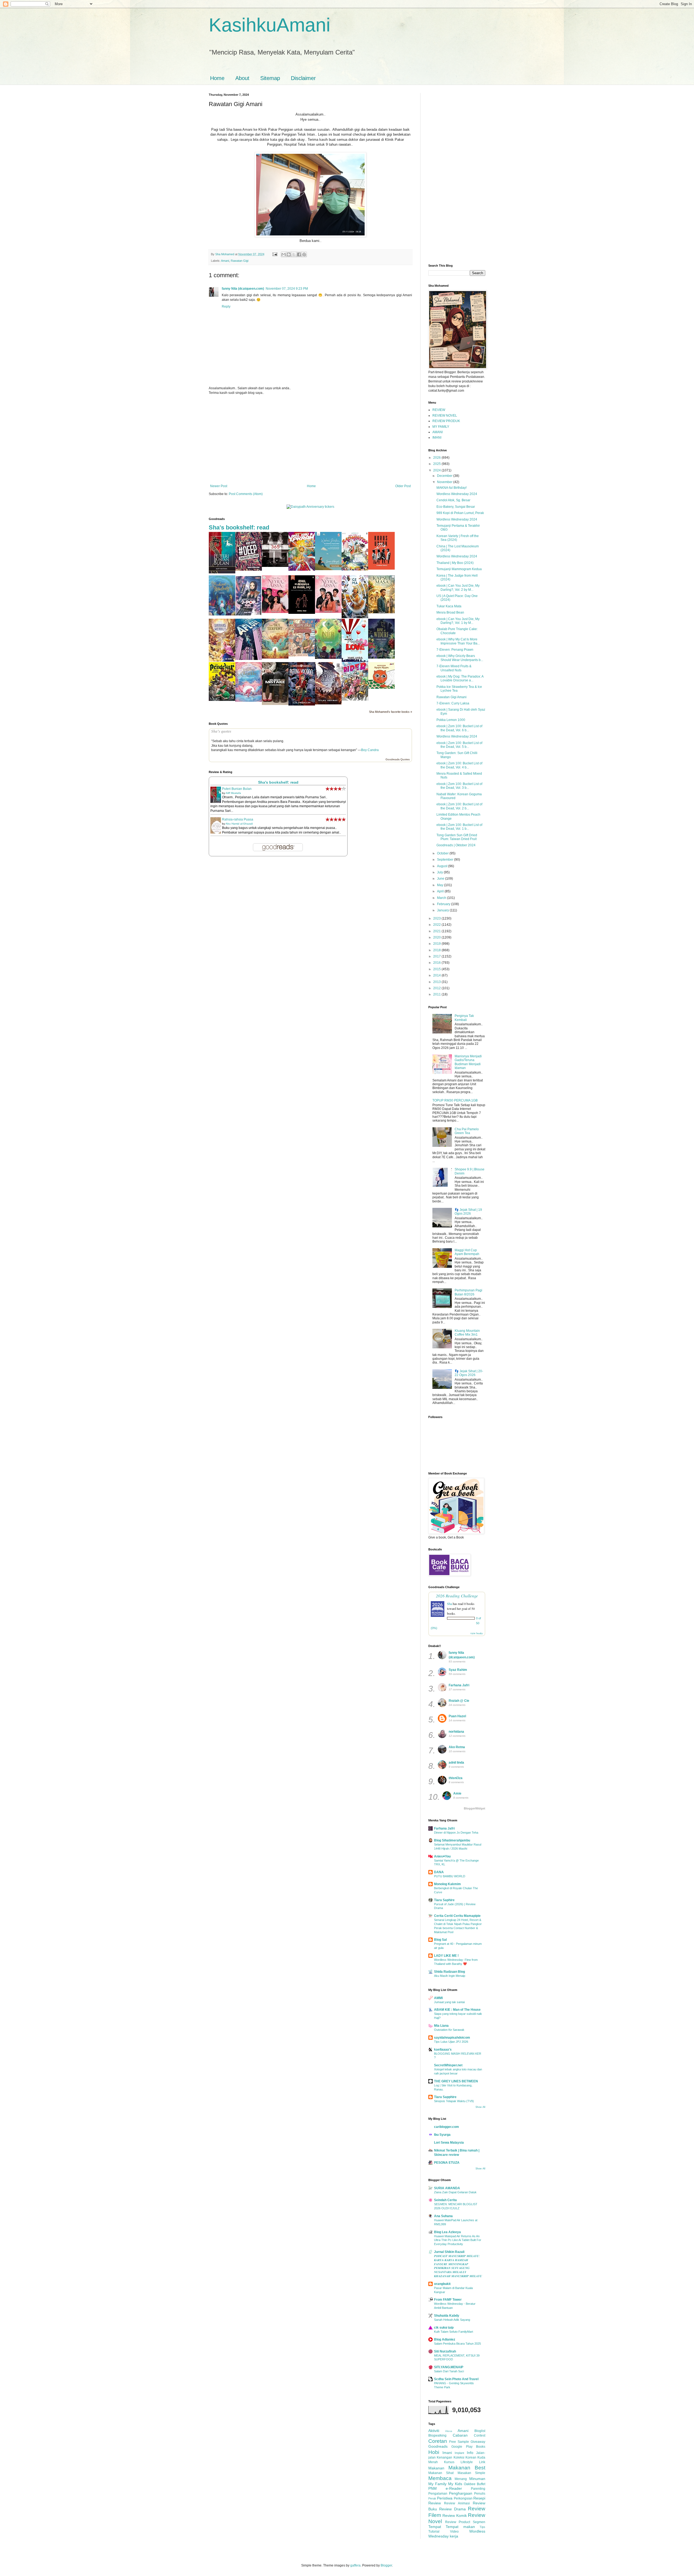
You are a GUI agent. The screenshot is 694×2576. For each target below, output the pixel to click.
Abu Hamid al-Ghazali (239, 824)
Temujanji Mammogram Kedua (459, 569)
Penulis (480, 2494)
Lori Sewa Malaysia (449, 2143)
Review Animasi (457, 2503)
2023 (437, 918)
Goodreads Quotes (398, 759)
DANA (439, 1872)
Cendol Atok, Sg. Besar (453, 500)
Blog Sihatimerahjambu (452, 1840)
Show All (480, 2107)
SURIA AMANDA (447, 2188)
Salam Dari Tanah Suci (449, 2371)
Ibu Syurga (442, 2135)
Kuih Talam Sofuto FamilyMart (454, 2332)
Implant (459, 2453)
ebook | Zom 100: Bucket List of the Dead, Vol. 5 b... (459, 745)
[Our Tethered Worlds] (249, 701)
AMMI (438, 1998)
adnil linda (456, 1763)
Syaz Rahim (458, 1670)
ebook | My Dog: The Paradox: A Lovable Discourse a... (460, 678)
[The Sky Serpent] (275, 657)
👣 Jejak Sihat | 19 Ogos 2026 (468, 1212)
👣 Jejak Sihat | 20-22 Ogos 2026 (469, 1373)
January (443, 910)
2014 (437, 975)
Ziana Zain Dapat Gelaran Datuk (455, 2192)
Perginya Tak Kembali (464, 1018)
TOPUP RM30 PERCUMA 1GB (455, 1100)
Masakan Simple (471, 2473)
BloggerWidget (475, 1808)
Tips (482, 2527)
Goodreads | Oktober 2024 (456, 845)
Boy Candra (370, 750)
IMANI (437, 438)
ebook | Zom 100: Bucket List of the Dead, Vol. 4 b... (459, 765)
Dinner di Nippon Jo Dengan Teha (456, 1833)
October (443, 853)
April (441, 891)
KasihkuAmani (270, 25)
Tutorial (434, 2532)
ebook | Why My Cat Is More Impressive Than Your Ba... (458, 641)
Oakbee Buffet (475, 2484)
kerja (454, 2536)
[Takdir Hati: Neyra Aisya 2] (275, 612)
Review (435, 2503)
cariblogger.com (446, 2127)
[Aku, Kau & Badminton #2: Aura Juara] (355, 569)
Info (470, 2453)
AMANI (438, 432)
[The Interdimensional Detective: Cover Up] (328, 658)
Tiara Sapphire (445, 2097)
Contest (480, 2435)
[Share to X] (294, 254)
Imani (447, 2453)
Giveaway (478, 2442)
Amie (457, 1793)
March (442, 898)
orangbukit (442, 2284)
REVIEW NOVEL (445, 416)
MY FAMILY (441, 427)
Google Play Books (468, 2447)
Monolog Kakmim (447, 1884)
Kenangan (444, 2457)
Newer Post (219, 486)
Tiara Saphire (444, 1900)
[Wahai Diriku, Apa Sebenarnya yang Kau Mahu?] (328, 569)
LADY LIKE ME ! (446, 1956)
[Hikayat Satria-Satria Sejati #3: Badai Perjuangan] (328, 703)
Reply (226, 307)
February (444, 904)
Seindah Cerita (445, 2200)
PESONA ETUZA (447, 2163)
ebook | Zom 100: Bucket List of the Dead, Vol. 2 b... (459, 806)
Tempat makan (460, 2527)
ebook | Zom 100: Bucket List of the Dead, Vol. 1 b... (459, 827)
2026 (437, 458)
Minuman (477, 2479)
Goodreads (438, 2446)
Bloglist (480, 2431)
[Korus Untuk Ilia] (381, 569)
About (242, 78)
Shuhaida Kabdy (447, 2316)
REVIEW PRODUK (446, 421)
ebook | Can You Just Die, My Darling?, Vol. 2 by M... (458, 588)
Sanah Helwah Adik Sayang (452, 2320)
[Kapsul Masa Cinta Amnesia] (381, 612)
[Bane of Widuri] (381, 657)
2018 (437, 950)
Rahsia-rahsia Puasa (238, 819)
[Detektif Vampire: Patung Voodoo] (302, 704)
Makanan (436, 2468)
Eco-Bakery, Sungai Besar (456, 507)
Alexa (449, 2431)
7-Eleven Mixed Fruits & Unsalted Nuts (454, 668)
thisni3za (456, 1778)
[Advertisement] (310, 439)
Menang (461, 2479)
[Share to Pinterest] (304, 254)
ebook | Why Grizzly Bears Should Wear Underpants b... (460, 658)
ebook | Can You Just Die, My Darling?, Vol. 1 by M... (458, 621)
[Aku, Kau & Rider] (355, 700)
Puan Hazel (457, 1716)
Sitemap (270, 78)
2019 (437, 944)
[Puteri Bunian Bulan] (222, 572)
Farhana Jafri (459, 1685)
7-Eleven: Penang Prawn (455, 650)
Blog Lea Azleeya (447, 2232)
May (441, 885)
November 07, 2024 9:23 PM (287, 289)
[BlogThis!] (289, 254)
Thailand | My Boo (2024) (455, 563)
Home (217, 78)
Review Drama (452, 2509)
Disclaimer (303, 78)
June (441, 879)
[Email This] (284, 254)
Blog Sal (440, 1940)
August (443, 866)
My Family (437, 2484)
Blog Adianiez (445, 2339)
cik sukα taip (444, 2328)
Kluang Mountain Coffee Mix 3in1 (467, 1333)
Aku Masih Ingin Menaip (450, 1976)
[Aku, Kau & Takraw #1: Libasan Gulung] (302, 570)
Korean (471, 2457)
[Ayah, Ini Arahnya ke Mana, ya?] (302, 613)
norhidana (456, 1732)
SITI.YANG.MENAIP (449, 2367)
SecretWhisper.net (448, 2065)
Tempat (435, 2527)
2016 (437, 963)
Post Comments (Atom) (246, 494)
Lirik (482, 2462)
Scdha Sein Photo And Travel (456, 2379)
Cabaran (460, 2435)
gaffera (355, 2565)
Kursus (449, 2462)
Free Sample (459, 2442)
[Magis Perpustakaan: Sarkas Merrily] (222, 660)
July (440, 872)
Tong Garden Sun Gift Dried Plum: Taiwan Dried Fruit (457, 837)
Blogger (386, 2565)
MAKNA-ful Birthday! (452, 488)
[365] (275, 566)
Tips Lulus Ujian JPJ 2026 (451, 2042)
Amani (225, 261)
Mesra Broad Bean (450, 612)
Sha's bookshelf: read (239, 527)
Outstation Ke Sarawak (449, 2030)
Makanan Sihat (441, 2473)
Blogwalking (437, 2435)
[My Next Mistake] (275, 704)
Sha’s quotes (221, 731)
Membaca (440, 2478)
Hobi (434, 2452)
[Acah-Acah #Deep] (249, 570)
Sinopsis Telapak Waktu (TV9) (454, 2101)
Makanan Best (467, 2468)
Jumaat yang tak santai (449, 2002)
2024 (437, 470)
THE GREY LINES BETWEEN (456, 2081)
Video (454, 2532)
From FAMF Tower (448, 2300)
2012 (437, 988)
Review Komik (454, 2516)
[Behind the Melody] (222, 614)
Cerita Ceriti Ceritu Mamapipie (457, 1916)
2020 (437, 937)
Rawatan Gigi (240, 261)
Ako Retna (457, 1747)
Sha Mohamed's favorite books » (391, 712)
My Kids (455, 2484)
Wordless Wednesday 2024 (457, 494)
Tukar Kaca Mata (449, 606)
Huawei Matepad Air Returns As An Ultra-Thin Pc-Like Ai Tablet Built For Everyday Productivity (458, 2240)
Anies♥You (442, 1856)
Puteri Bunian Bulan (237, 789)
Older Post (403, 486)
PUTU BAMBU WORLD (450, 1876)
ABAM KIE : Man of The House (457, 2010)
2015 (437, 969)
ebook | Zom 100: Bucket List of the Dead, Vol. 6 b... (459, 728)
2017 (437, 956)
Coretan (438, 2441)
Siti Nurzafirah (445, 2351)
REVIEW (439, 410)
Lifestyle (467, 2462)
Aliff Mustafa (233, 793)
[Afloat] (249, 659)
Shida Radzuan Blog (449, 1972)
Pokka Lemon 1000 (451, 720)
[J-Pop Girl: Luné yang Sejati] (249, 614)
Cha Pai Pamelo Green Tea (467, 1131)
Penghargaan (461, 2493)
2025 (437, 464)
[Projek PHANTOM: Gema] (355, 617)
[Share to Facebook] (299, 254)
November (445, 482)
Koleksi (459, 2457)
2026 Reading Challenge (457, 1596)
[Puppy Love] (355, 661)
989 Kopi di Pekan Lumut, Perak (460, 513)
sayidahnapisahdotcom (452, 2038)
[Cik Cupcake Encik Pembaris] (302, 655)
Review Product (458, 2522)
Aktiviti (434, 2431)
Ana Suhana (443, 2216)
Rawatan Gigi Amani (452, 697)
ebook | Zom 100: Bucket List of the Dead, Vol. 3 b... (459, 786)
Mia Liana (441, 2026)
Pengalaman (438, 2494)
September (446, 860)
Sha (449, 1604)
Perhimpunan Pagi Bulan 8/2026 (468, 1292)
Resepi (479, 2498)
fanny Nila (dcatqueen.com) (243, 289)
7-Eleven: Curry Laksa (453, 703)
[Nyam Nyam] (381, 688)
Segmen (479, 2522)
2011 (437, 994)
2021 (437, 931)
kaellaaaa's (443, 2050)
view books (477, 1633)
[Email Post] (275, 254)
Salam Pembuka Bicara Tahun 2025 (457, 2344)
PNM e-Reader (445, 2488)
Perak (432, 2498)
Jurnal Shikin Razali (449, 2252)
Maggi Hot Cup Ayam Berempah (467, 1252)
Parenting (478, 2489)
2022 (437, 925)
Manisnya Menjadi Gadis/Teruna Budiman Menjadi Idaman (468, 1062)
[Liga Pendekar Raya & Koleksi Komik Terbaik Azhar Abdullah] (222, 700)
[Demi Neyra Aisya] (328, 612)
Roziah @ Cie (459, 1701)
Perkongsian (463, 2498)
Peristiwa (445, 2498)
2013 (437, 982)
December (445, 476)
